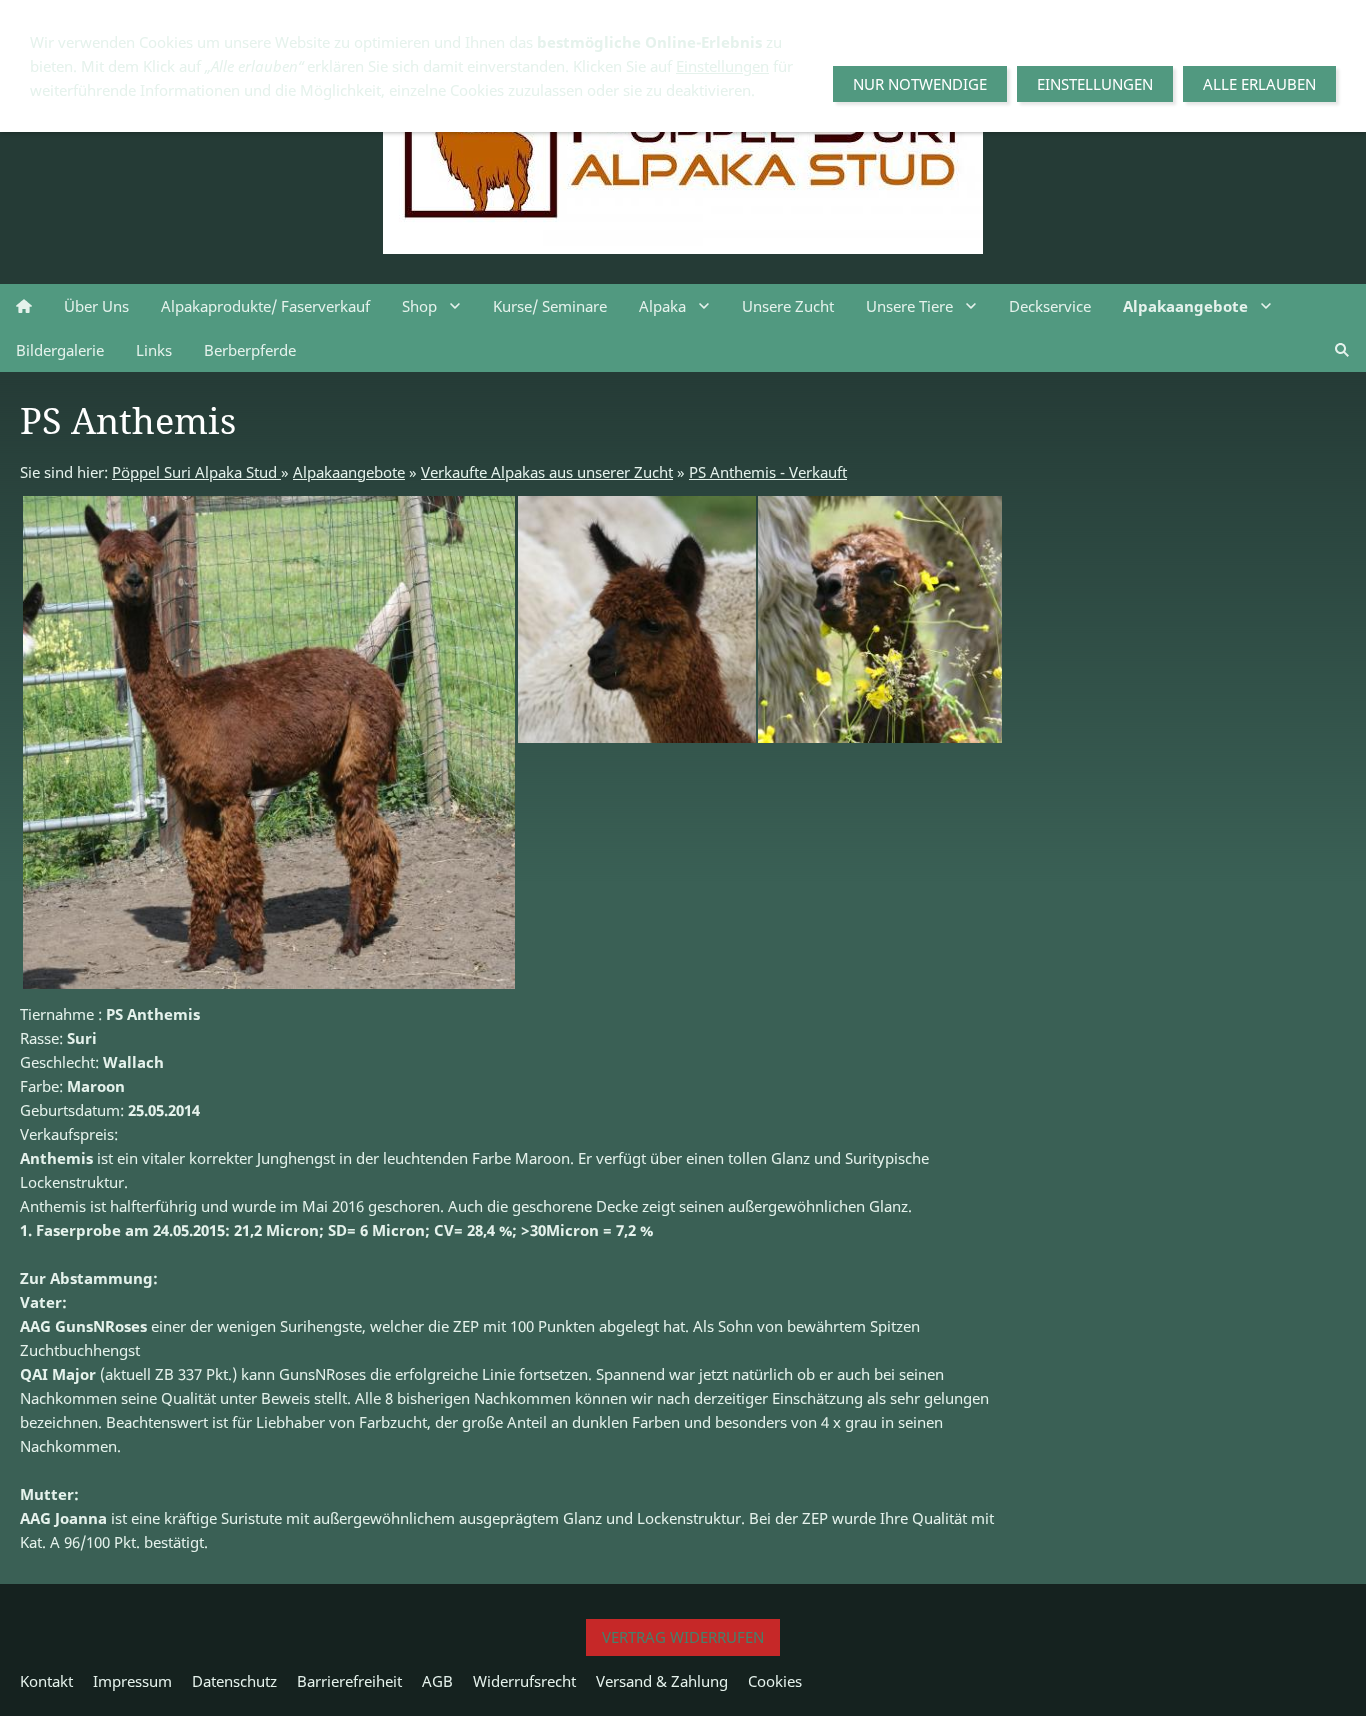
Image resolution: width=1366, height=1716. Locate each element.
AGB (437, 1681)
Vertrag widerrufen (683, 1637)
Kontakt (46, 1681)
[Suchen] (1342, 350)
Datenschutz (234, 1681)
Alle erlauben (1259, 84)
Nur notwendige (920, 84)
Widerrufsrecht (524, 1681)
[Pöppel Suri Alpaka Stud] (24, 306)
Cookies (775, 1681)
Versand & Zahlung (662, 1681)
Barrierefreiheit (349, 1681)
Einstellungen (722, 66)
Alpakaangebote (349, 472)
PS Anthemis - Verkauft (768, 472)
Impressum (132, 1681)
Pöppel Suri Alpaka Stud (196, 472)
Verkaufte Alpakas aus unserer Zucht (547, 472)
